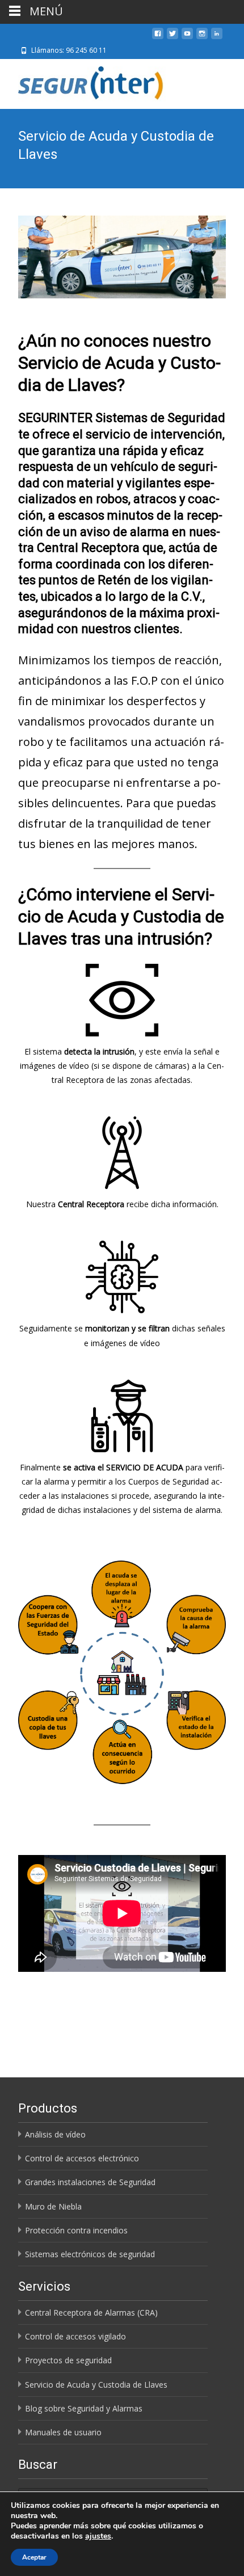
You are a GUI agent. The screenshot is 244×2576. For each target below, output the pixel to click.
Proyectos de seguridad (68, 2360)
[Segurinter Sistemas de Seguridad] (85, 82)
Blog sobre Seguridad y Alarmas (84, 2408)
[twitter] (173, 38)
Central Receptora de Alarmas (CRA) (91, 2313)
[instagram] (202, 38)
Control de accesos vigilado (75, 2336)
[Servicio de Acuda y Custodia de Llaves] (122, 257)
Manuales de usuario (63, 2432)
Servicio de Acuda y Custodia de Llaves (96, 2385)
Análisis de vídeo (55, 2134)
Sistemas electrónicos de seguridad (90, 2254)
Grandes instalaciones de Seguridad (90, 2182)
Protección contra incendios (76, 2230)
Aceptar (34, 2557)
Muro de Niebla (53, 2206)
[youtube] (187, 38)
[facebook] (158, 38)
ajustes (98, 2536)
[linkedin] (217, 38)
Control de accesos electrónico (82, 2158)
